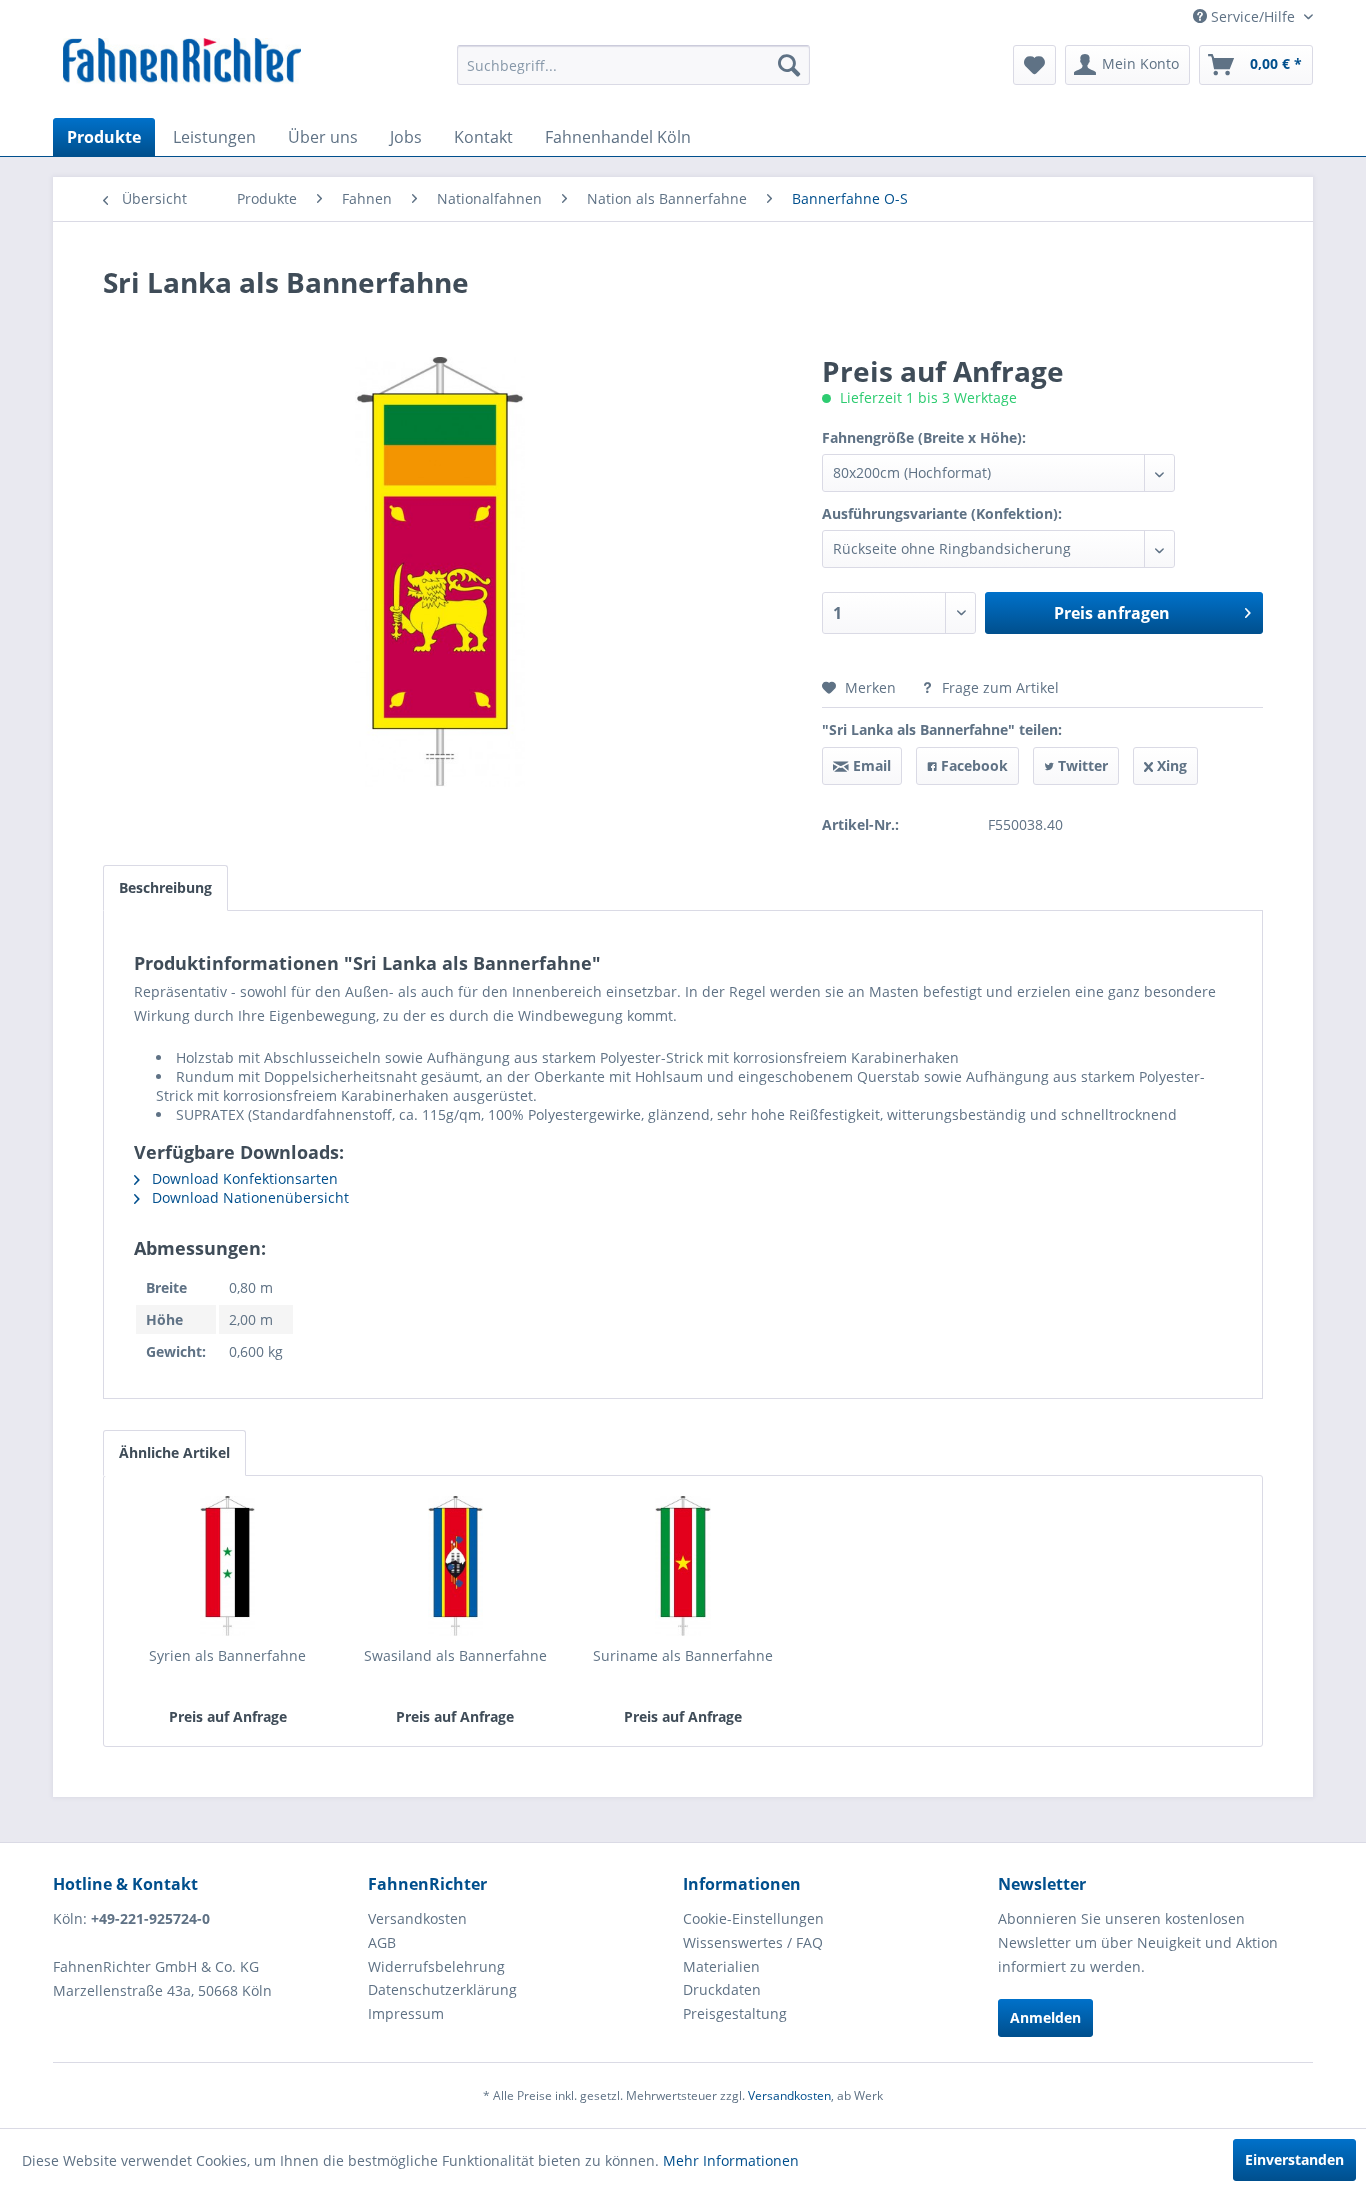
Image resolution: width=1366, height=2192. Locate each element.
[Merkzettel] (1034, 65)
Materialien (721, 1966)
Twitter (1081, 765)
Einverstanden (1294, 2159)
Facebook (972, 765)
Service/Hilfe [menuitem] (1253, 16)
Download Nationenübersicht (248, 1197)
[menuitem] (633, 65)
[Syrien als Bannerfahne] (228, 1566)
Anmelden (1045, 2017)
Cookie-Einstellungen (753, 1918)
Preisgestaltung (735, 2013)
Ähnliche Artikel (174, 1452)
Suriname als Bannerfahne (683, 1655)
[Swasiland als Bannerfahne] (456, 1566)
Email (870, 765)
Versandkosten (417, 1918)
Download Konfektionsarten (243, 1178)
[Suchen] (789, 65)
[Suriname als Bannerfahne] (683, 1566)
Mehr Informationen (731, 2160)
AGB (382, 1942)
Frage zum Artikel (998, 687)
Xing (1170, 765)
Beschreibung (165, 887)
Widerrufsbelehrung (436, 1966)
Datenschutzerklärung (442, 1989)
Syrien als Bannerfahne (227, 1655)
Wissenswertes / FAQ (753, 1942)
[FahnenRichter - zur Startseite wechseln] (182, 63)
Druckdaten (722, 1989)
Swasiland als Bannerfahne (455, 1655)
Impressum (406, 2013)
